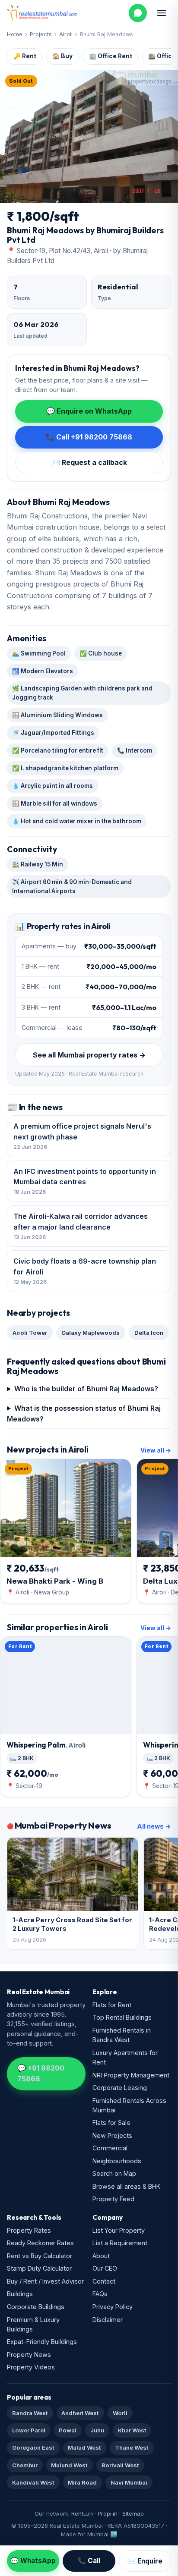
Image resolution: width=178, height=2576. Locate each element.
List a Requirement (120, 2243)
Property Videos (31, 2367)
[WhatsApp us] (138, 13)
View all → (156, 1450)
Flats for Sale (111, 2123)
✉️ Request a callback (89, 462)
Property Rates (29, 2230)
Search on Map (114, 2173)
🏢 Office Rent (111, 56)
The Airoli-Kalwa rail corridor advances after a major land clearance (81, 1226)
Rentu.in (82, 2513)
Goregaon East (33, 2447)
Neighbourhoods (117, 2161)
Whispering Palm (46, 1745)
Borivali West (120, 2465)
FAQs (100, 2294)
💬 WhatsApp (33, 2561)
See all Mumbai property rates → (89, 1055)
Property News (29, 2355)
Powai (68, 2430)
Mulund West (69, 2465)
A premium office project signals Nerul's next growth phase (82, 1136)
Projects (41, 34)
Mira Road (82, 2482)
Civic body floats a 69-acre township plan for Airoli (85, 1271)
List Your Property (119, 2230)
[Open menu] (162, 13)
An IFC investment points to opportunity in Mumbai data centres (85, 1181)
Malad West (84, 2447)
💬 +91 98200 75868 (41, 2073)
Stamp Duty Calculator (39, 2268)
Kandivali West (33, 2482)
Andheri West (80, 2413)
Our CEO (105, 2268)
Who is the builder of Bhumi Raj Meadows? (86, 1389)
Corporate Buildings (36, 2307)
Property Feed (113, 2199)
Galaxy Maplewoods (91, 1333)
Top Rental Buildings (122, 2017)
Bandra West (30, 2413)
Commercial (110, 2148)
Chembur (25, 2465)
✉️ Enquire (145, 2561)
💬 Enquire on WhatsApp (89, 411)
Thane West (132, 2447)
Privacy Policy (113, 2307)
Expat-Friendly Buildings (42, 2342)
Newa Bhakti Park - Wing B (55, 1581)
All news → (154, 1826)
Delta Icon (149, 1333)
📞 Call (89, 2561)
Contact (104, 2281)
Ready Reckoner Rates (40, 2243)
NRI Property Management (131, 2075)
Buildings (20, 2294)
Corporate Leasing (120, 2088)
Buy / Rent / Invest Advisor (45, 2281)
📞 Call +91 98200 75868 (89, 437)
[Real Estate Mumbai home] (42, 13)
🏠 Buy (62, 56)
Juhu (97, 2430)
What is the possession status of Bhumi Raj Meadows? (84, 1414)
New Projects (112, 2135)
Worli (120, 2413)
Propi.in (108, 2513)
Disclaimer (108, 2320)
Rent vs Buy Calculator (40, 2256)
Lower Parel (29, 2430)
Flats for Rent (112, 2005)
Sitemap (133, 2513)
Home (15, 34)
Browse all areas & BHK (126, 2186)
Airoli (66, 34)
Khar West (132, 2430)
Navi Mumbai (129, 2482)
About (101, 2256)
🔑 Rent (25, 56)
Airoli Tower (30, 1333)
